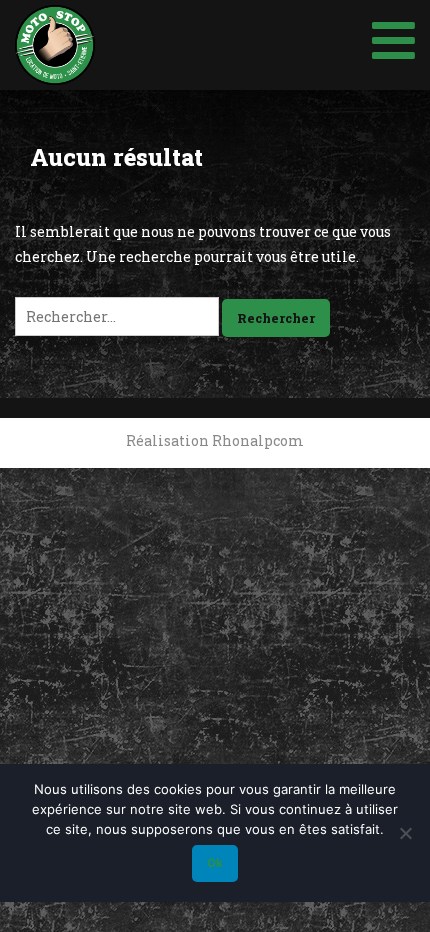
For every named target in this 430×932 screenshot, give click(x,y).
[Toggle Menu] (393, 36)
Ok (215, 863)
